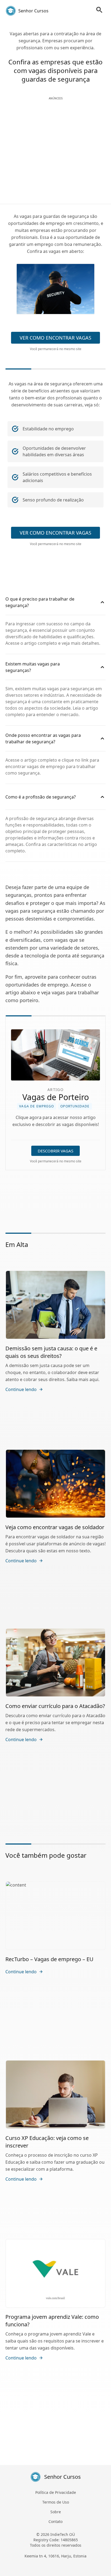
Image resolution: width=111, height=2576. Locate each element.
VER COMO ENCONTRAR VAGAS (55, 338)
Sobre (56, 2512)
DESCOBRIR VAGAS (55, 1151)
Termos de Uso (56, 2502)
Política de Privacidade (56, 2492)
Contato (55, 2521)
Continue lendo (21, 1389)
